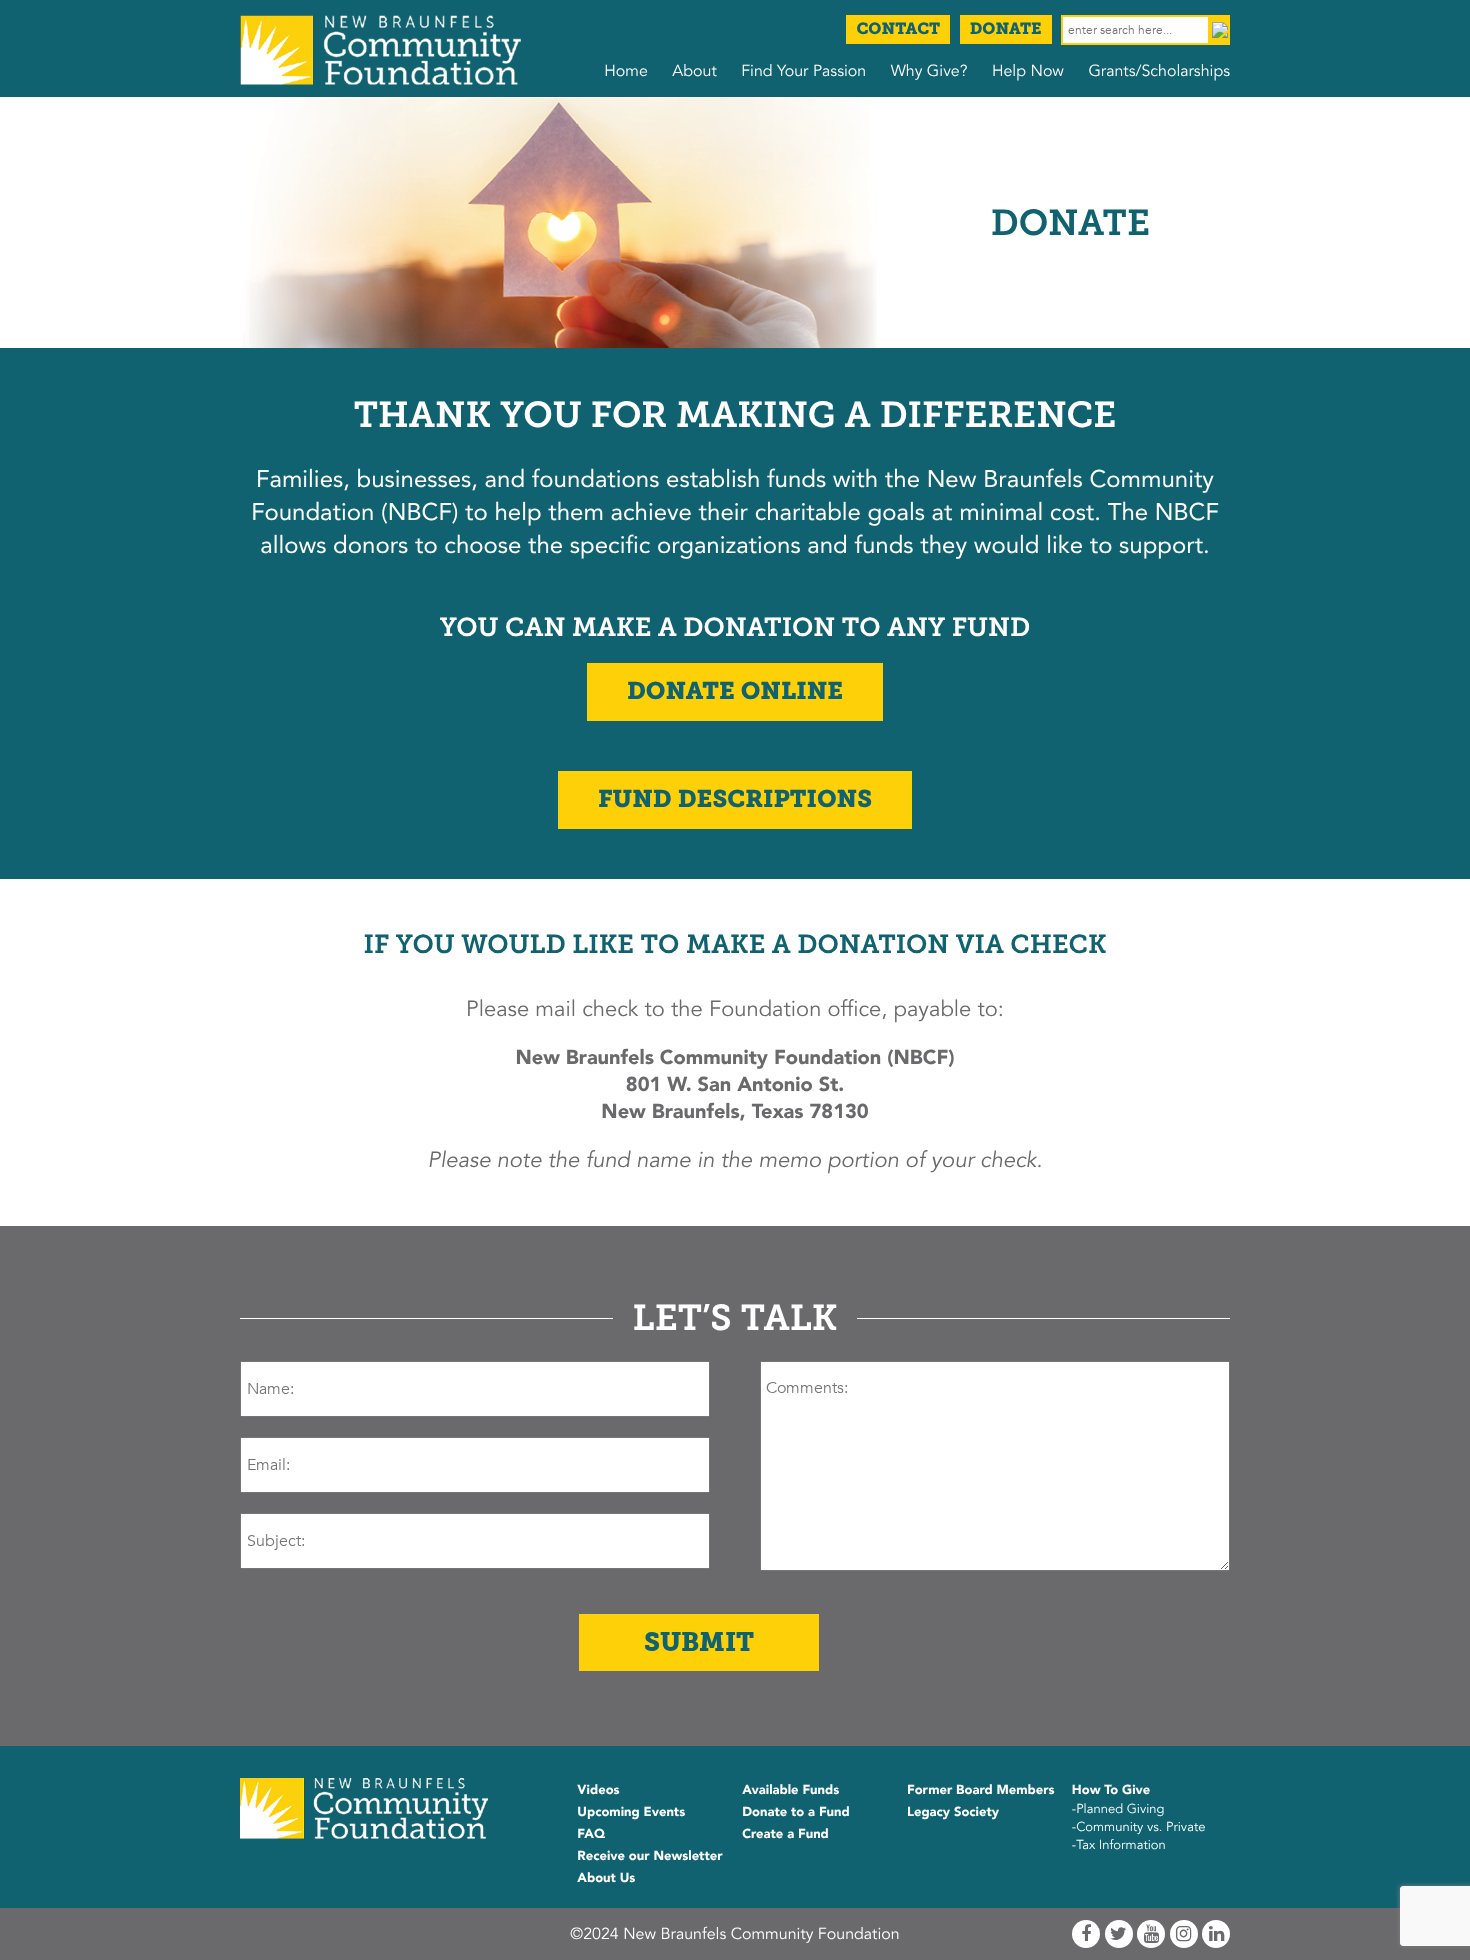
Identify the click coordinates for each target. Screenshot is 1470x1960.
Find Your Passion (803, 71)
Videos (598, 1790)
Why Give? (929, 71)
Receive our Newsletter (649, 1856)
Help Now (1028, 71)
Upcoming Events (631, 1812)
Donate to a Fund (796, 1812)
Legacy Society (953, 1812)
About (694, 71)
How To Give (1111, 1790)
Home (626, 71)
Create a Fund (785, 1834)
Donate (1006, 29)
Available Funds (790, 1790)
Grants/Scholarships (1159, 71)
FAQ (591, 1834)
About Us (606, 1878)
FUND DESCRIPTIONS (735, 800)
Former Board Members (981, 1790)
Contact (898, 29)
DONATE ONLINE (735, 692)
